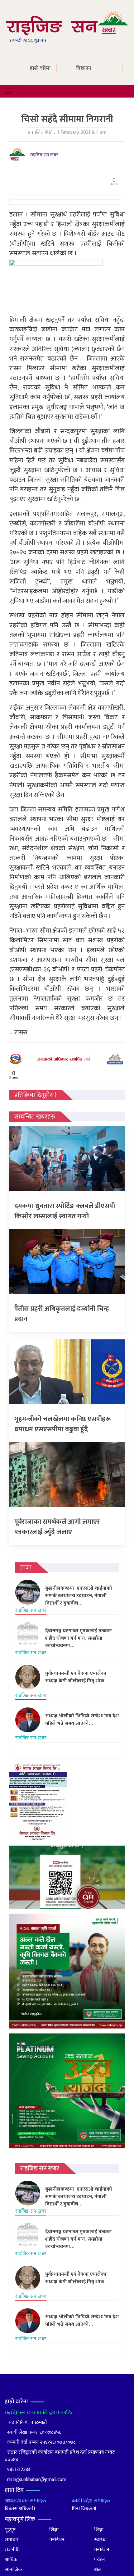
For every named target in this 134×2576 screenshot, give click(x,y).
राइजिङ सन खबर (44, 155)
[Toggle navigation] (9, 91)
